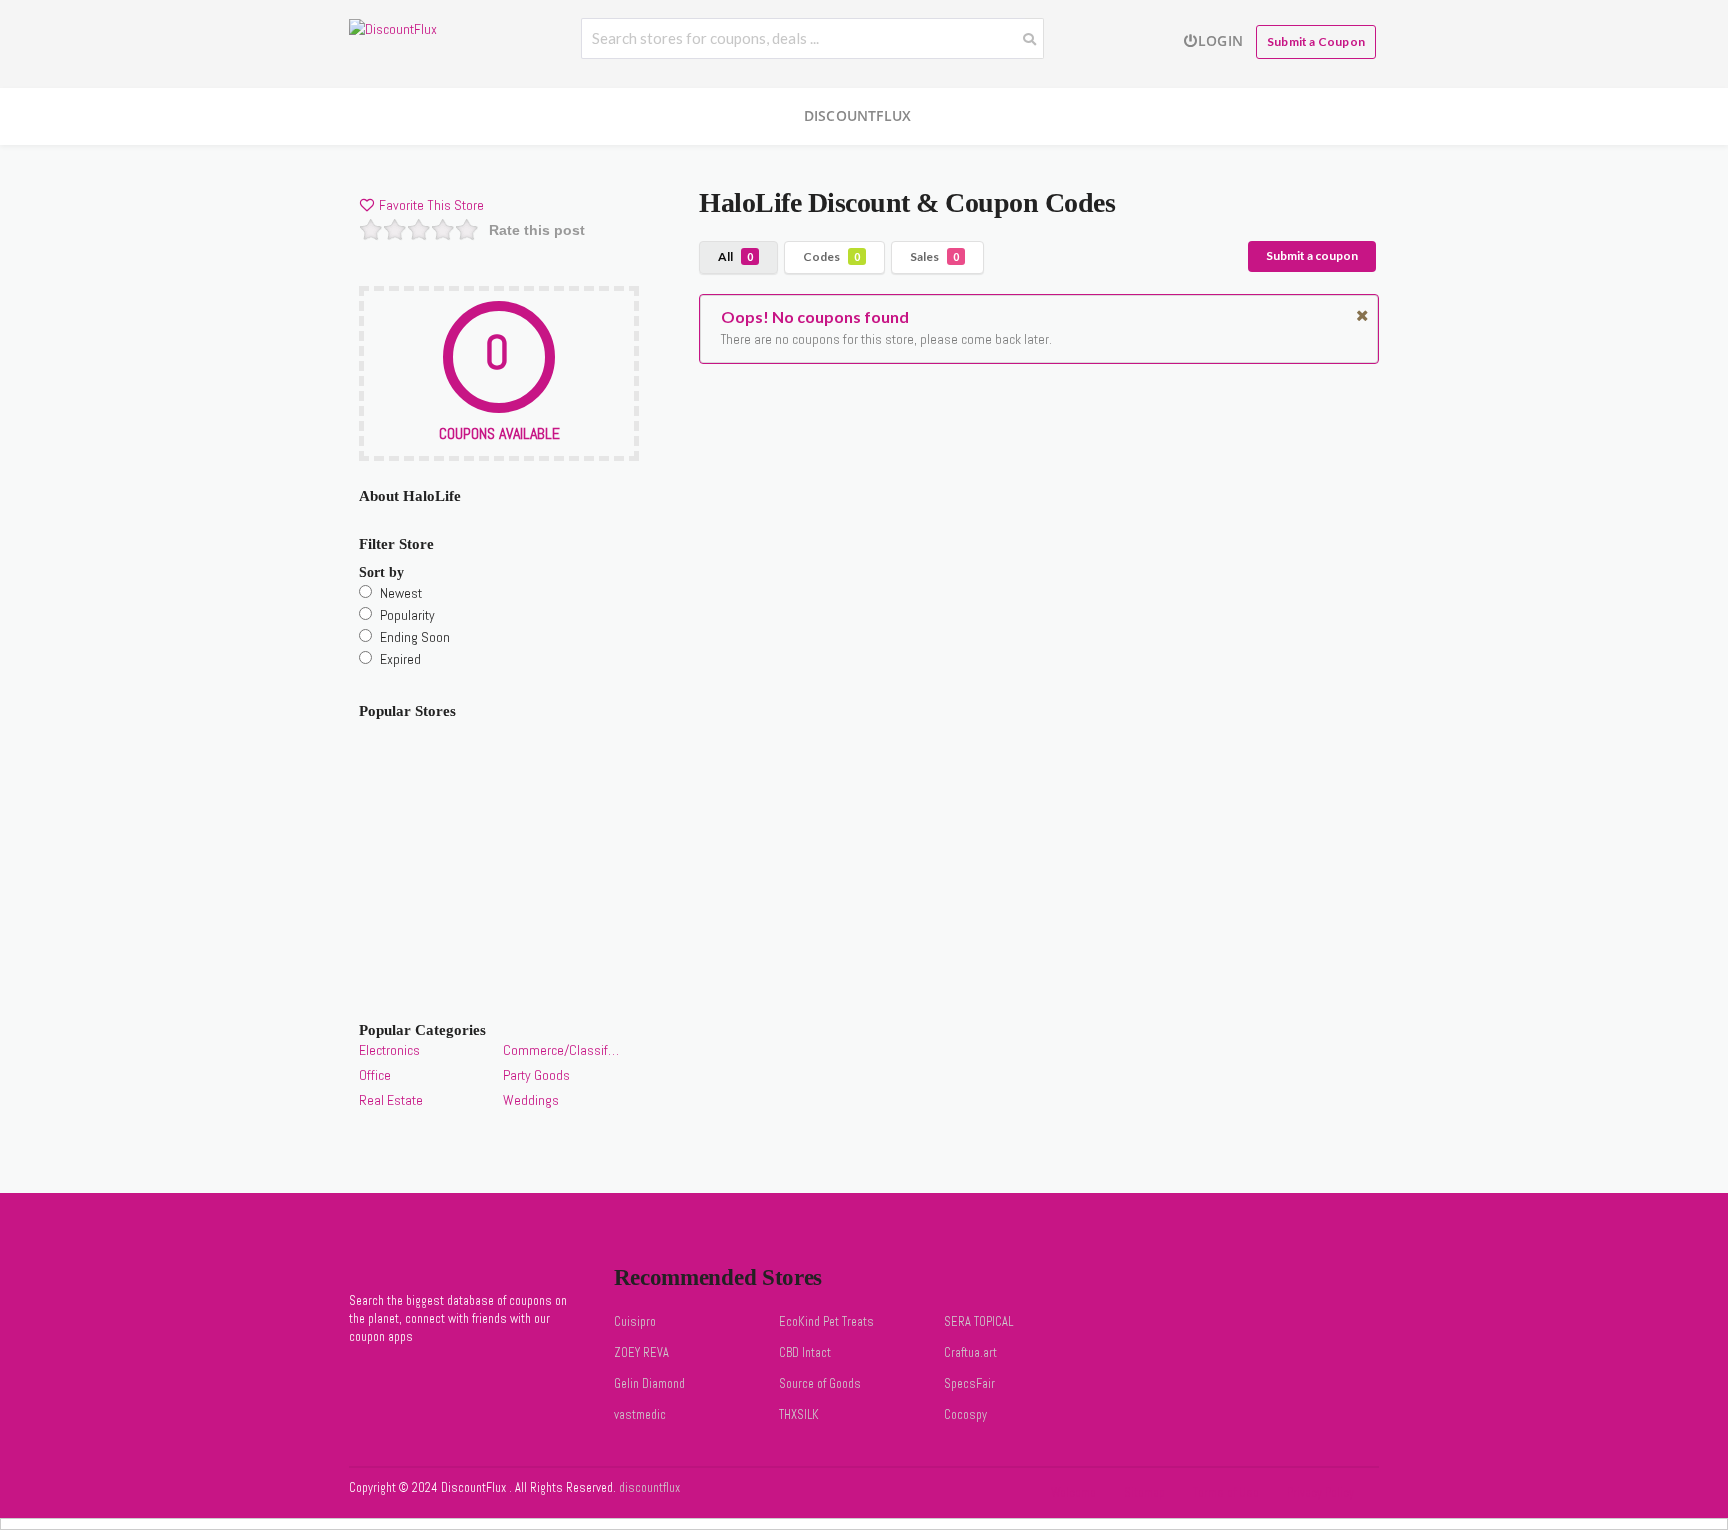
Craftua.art (970, 1353)
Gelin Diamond (649, 1384)
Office (375, 1075)
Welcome (1073, 1493)
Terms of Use (1226, 1493)
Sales (934, 256)
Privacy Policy (1320, 1493)
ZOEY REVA (641, 1353)
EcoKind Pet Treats (826, 1322)
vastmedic (640, 1415)
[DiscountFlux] (393, 28)
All (735, 256)
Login (1220, 40)
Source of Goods (820, 1384)
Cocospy (965, 1415)
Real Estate (391, 1100)
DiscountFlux (857, 115)
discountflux (648, 1488)
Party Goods (536, 1075)
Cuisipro (635, 1322)
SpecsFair (969, 1384)
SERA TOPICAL (978, 1322)
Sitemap (1144, 1493)
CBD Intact (805, 1353)
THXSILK (799, 1415)
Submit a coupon (1312, 255)
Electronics (389, 1050)
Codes (831, 256)
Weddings (531, 1100)
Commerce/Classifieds (561, 1050)
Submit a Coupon (1316, 41)
